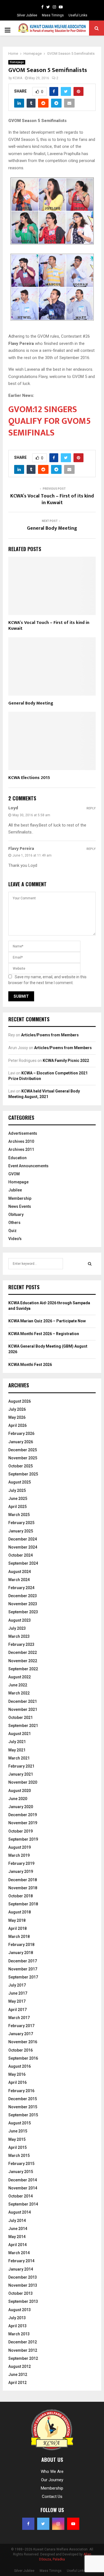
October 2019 (21, 1831)
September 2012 (23, 2358)
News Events (20, 1206)
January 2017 (21, 2034)
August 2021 (20, 1734)
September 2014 (23, 2204)
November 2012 (23, 2350)
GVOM (14, 1174)
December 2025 (23, 1450)
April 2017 (17, 2010)
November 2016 (23, 2042)
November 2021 (23, 1709)
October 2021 (21, 1718)
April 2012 (17, 2383)
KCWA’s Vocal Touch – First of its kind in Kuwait (52, 499)
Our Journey (52, 2480)
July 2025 (17, 1490)
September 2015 (23, 2115)
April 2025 (17, 1507)
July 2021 (17, 1742)
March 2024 (19, 1580)
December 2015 (23, 2099)
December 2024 (23, 1539)
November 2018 (23, 1888)
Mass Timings (53, 15)
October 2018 (21, 1896)
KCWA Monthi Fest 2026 (30, 1365)
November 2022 (23, 1661)
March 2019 (19, 1855)
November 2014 (23, 2188)
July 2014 (17, 2221)
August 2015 (20, 2123)
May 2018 (17, 1920)
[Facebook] (42, 7)
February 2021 (21, 1766)
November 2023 (23, 1604)
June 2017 (18, 1993)
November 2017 (23, 1969)
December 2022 (23, 1652)
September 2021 (23, 1726)
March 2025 (19, 1515)
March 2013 (19, 2334)
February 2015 (21, 2164)
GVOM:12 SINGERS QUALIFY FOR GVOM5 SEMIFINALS (50, 421)
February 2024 (21, 1588)
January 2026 (21, 1442)
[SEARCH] (90, 1264)
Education (17, 1158)
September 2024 (23, 1563)
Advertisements (23, 1133)
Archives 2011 (21, 1149)
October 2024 (21, 1555)
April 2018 (17, 1928)
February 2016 (21, 2091)
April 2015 (17, 2147)
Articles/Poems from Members (50, 1035)
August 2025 (20, 1482)
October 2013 (21, 2293)
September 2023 (23, 1612)
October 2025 (21, 1466)
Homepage (17, 62)
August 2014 (20, 2212)
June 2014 (18, 2229)
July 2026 (17, 1409)
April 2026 (17, 1425)
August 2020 (20, 1791)
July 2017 (17, 1985)
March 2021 (19, 1758)
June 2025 (18, 1499)
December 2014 (23, 2180)
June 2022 (18, 1685)
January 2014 (21, 2269)
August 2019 (20, 1847)
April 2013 (17, 2326)
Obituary (16, 1214)
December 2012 (23, 2342)
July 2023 (17, 1628)
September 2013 (23, 2301)
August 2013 (20, 2310)
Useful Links (78, 15)
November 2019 (23, 1823)
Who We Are (52, 2472)
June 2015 (18, 2131)
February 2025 (21, 1523)
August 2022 (20, 1677)
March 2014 (19, 2253)
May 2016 (17, 2074)
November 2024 (23, 1547)
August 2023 (20, 1620)
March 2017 (19, 2018)
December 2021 (23, 1701)
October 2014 (21, 2196)
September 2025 (23, 1474)
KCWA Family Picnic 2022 (66, 1061)
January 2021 (21, 1774)
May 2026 (17, 1417)
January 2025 (21, 1531)
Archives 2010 (21, 1141)
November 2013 (23, 2285)
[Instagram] (54, 7)
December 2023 (23, 1596)
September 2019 (23, 1839)
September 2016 (23, 2058)
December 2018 (23, 1880)
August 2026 (20, 1401)
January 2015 (21, 2172)
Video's (15, 1239)
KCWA (17, 78)
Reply (91, 808)
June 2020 (18, 1799)
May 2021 (17, 1750)
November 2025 (23, 1458)
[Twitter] (48, 7)
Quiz (12, 1231)
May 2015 (17, 2139)
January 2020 (21, 1807)
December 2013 (23, 2277)
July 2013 (17, 2318)
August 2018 (20, 1912)
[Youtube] (61, 7)
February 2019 (21, 1863)
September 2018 (23, 1904)
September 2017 (23, 1977)
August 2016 (20, 2066)
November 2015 (23, 2107)
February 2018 (21, 1945)
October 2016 (21, 2050)
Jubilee (15, 1190)
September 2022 (23, 1669)
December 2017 (23, 1961)
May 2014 (17, 2237)
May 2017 (17, 2001)
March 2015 (19, 2156)
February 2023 (21, 1644)
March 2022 (19, 1693)
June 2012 (18, 2375)
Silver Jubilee (27, 15)
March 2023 (19, 1636)
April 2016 (17, 2082)
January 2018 (21, 1953)
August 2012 (20, 2366)
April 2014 (17, 2245)
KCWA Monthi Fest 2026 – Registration (44, 1334)
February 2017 (21, 2026)
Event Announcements (28, 1166)
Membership (20, 1198)
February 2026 (21, 1433)
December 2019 (23, 1815)
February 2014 (21, 2261)
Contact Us (52, 2497)
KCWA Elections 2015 (29, 778)
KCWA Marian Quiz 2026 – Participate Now (47, 1321)
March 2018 (19, 1937)
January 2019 (21, 1871)
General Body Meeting (52, 528)
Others (14, 1223)
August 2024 (20, 1572)
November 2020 (23, 1782)
